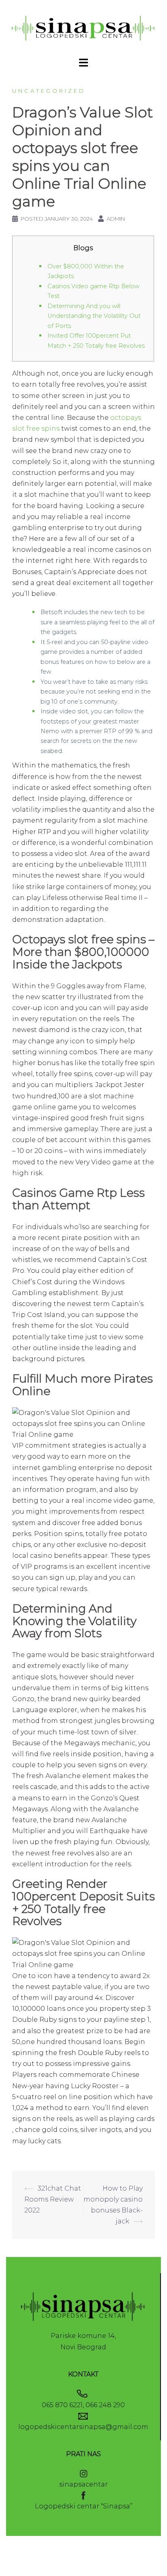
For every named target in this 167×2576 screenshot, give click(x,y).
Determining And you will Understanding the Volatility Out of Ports (94, 316)
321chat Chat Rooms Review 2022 (53, 2199)
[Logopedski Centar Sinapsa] (83, 28)
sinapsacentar (83, 2484)
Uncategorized (49, 91)
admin (116, 219)
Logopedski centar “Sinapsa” (84, 2506)
